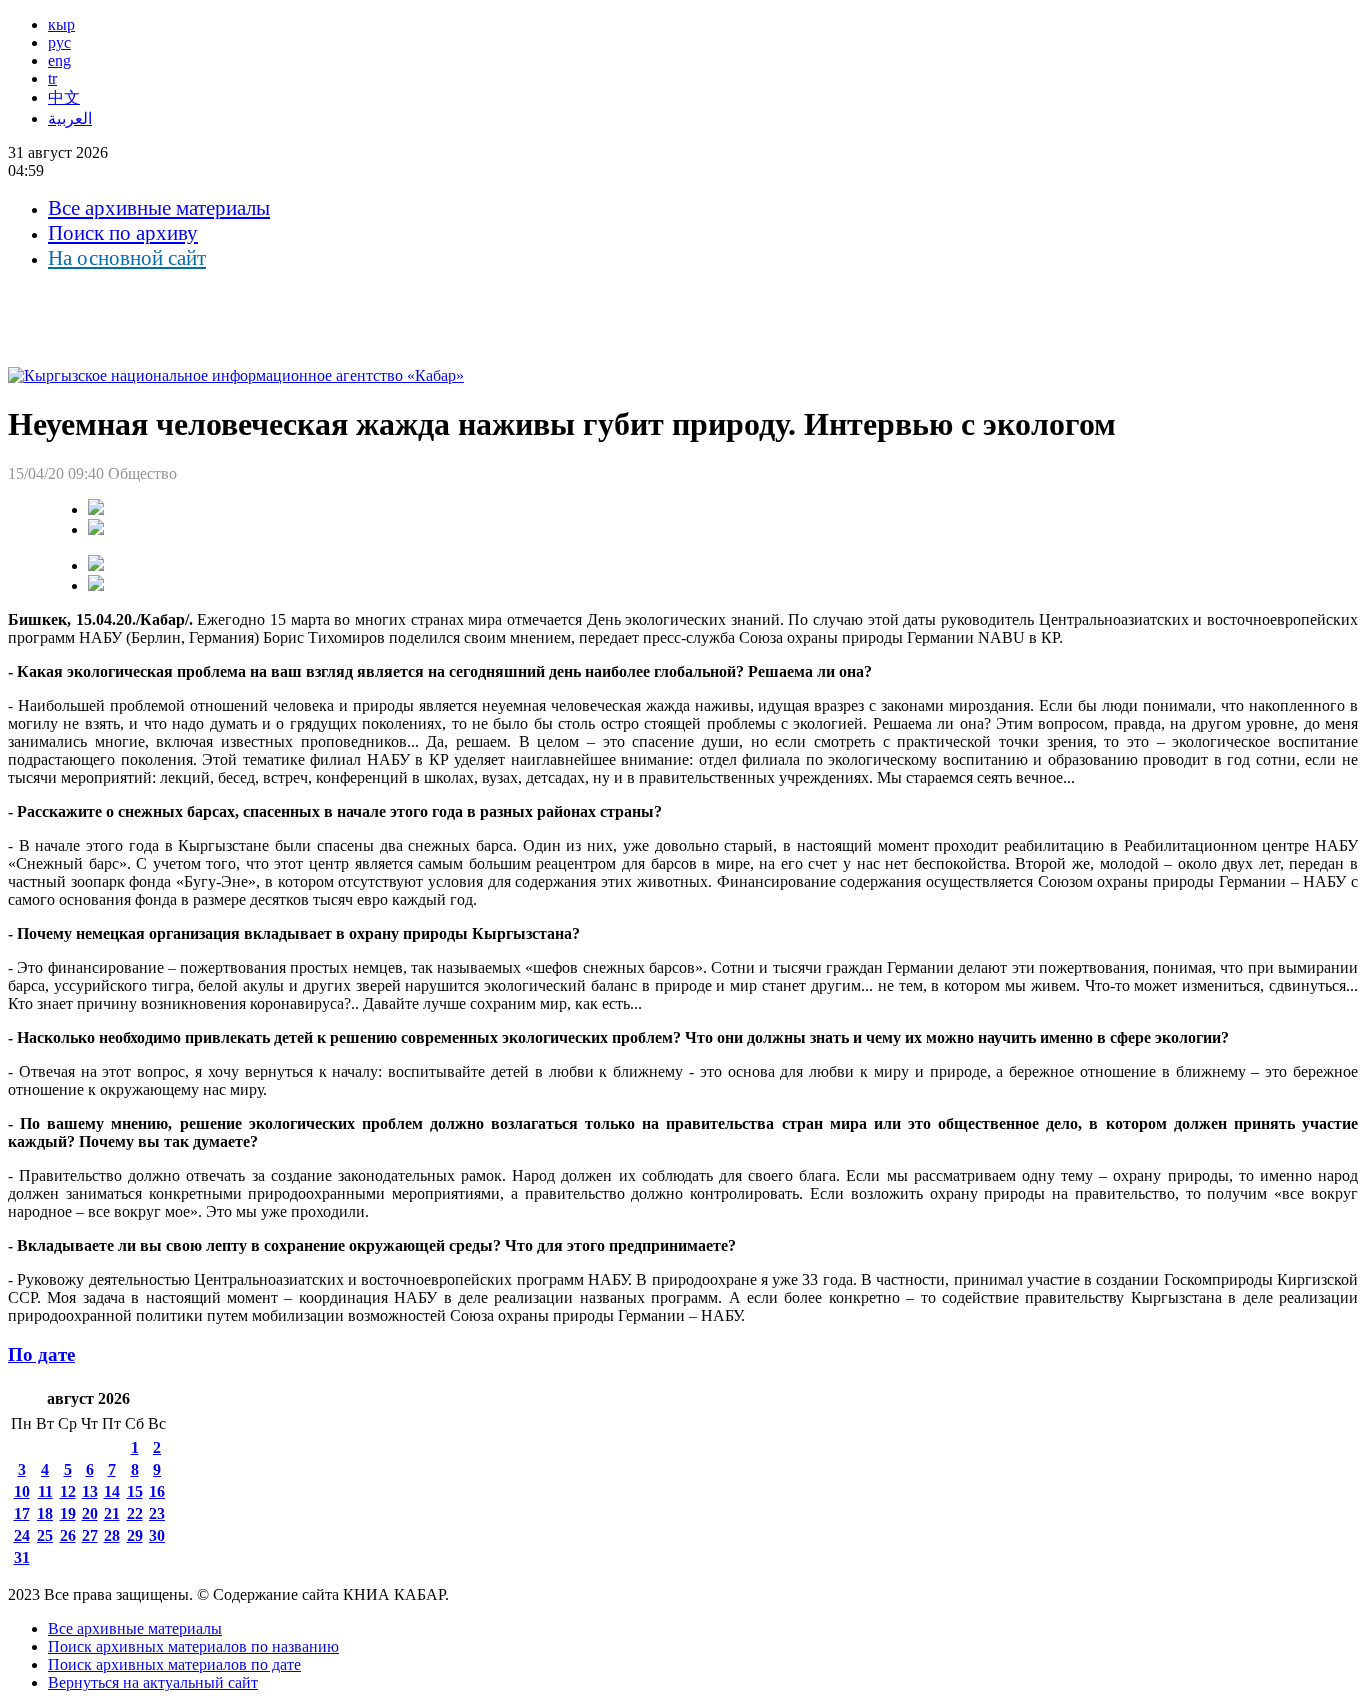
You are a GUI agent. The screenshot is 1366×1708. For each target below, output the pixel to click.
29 (135, 1535)
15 (135, 1491)
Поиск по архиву (123, 233)
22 (135, 1513)
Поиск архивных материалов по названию (193, 1646)
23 (157, 1513)
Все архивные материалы (159, 208)
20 (90, 1513)
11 (45, 1491)
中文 (64, 97)
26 (68, 1535)
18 (45, 1513)
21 (112, 1513)
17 (22, 1513)
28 (112, 1535)
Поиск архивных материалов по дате (174, 1664)
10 (22, 1491)
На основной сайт (127, 258)
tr (52, 78)
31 (22, 1557)
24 (22, 1535)
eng (59, 60)
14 (112, 1491)
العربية (70, 118)
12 (68, 1491)
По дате (41, 1354)
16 (157, 1491)
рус (59, 42)
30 (157, 1535)
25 (45, 1535)
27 (90, 1535)
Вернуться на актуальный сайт (153, 1682)
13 (90, 1491)
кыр (61, 24)
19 (68, 1513)
